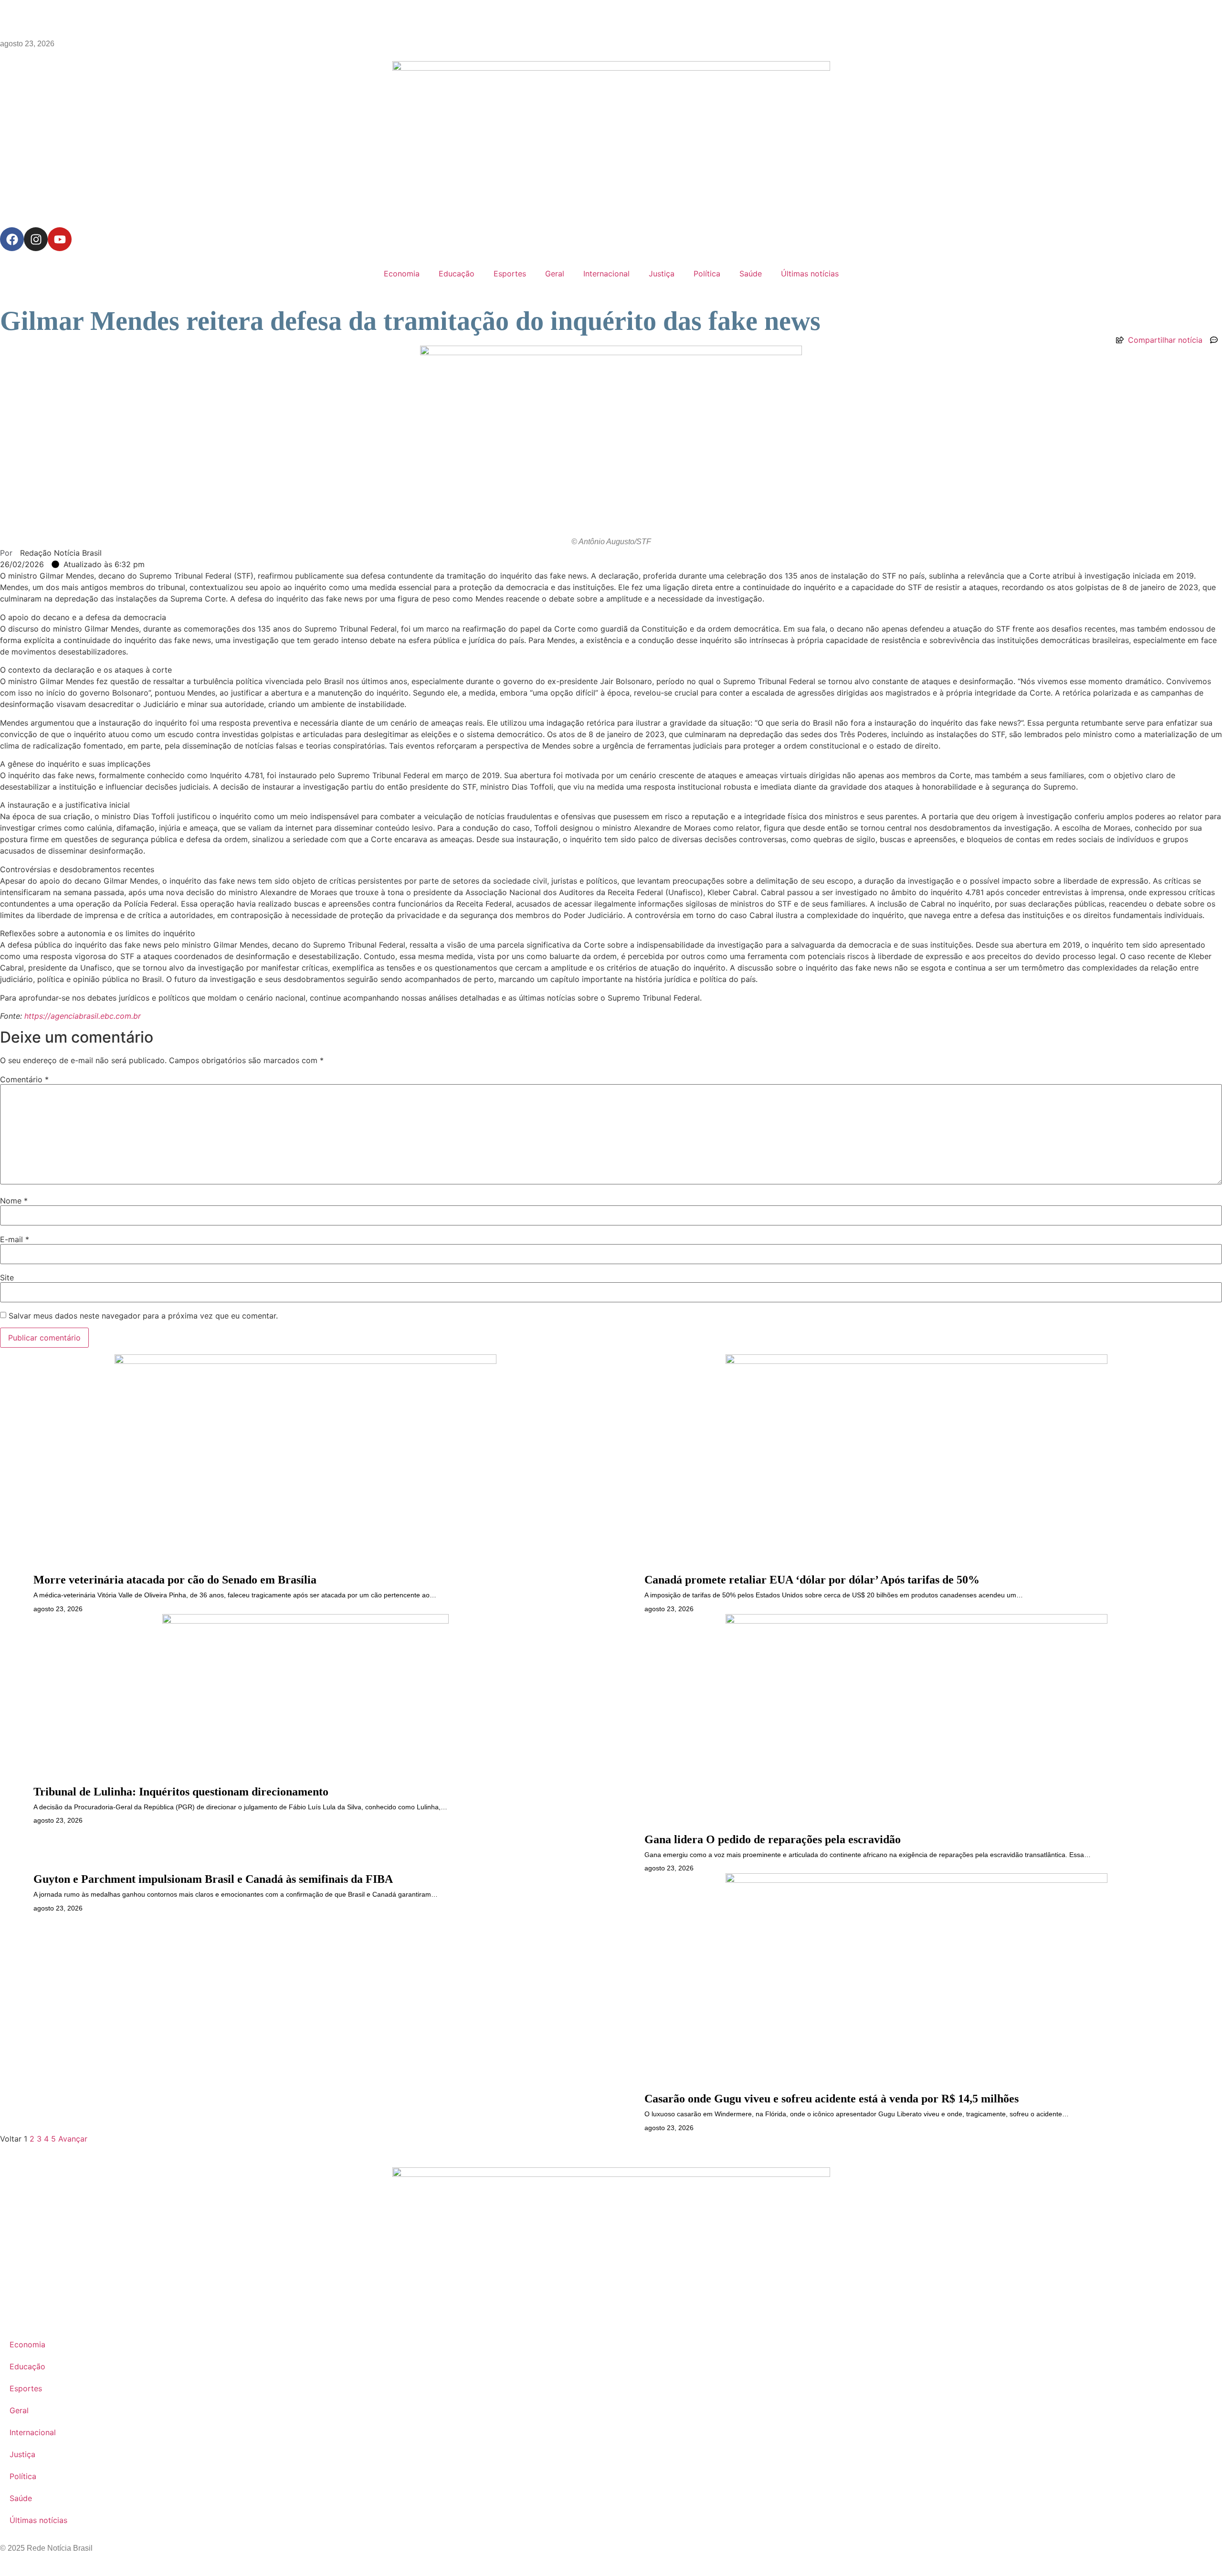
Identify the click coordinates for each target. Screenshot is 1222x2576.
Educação (457, 274)
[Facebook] (12, 239)
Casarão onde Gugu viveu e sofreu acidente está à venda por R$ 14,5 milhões (832, 2099)
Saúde (751, 274)
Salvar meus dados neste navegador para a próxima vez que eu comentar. (143, 1316)
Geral (555, 274)
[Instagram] (36, 239)
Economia (402, 274)
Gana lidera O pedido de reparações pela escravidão (773, 1839)
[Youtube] (60, 239)
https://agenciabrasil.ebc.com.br (83, 1016)
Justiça (662, 274)
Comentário (24, 1079)
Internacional (606, 274)
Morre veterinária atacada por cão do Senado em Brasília (175, 1580)
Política (707, 274)
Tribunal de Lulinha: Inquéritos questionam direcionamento (181, 1792)
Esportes (510, 274)
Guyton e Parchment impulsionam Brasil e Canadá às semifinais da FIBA (213, 1879)
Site (7, 1277)
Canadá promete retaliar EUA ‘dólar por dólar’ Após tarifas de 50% (812, 1580)
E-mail (15, 1239)
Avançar (73, 2139)
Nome (14, 1201)
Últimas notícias (810, 274)
